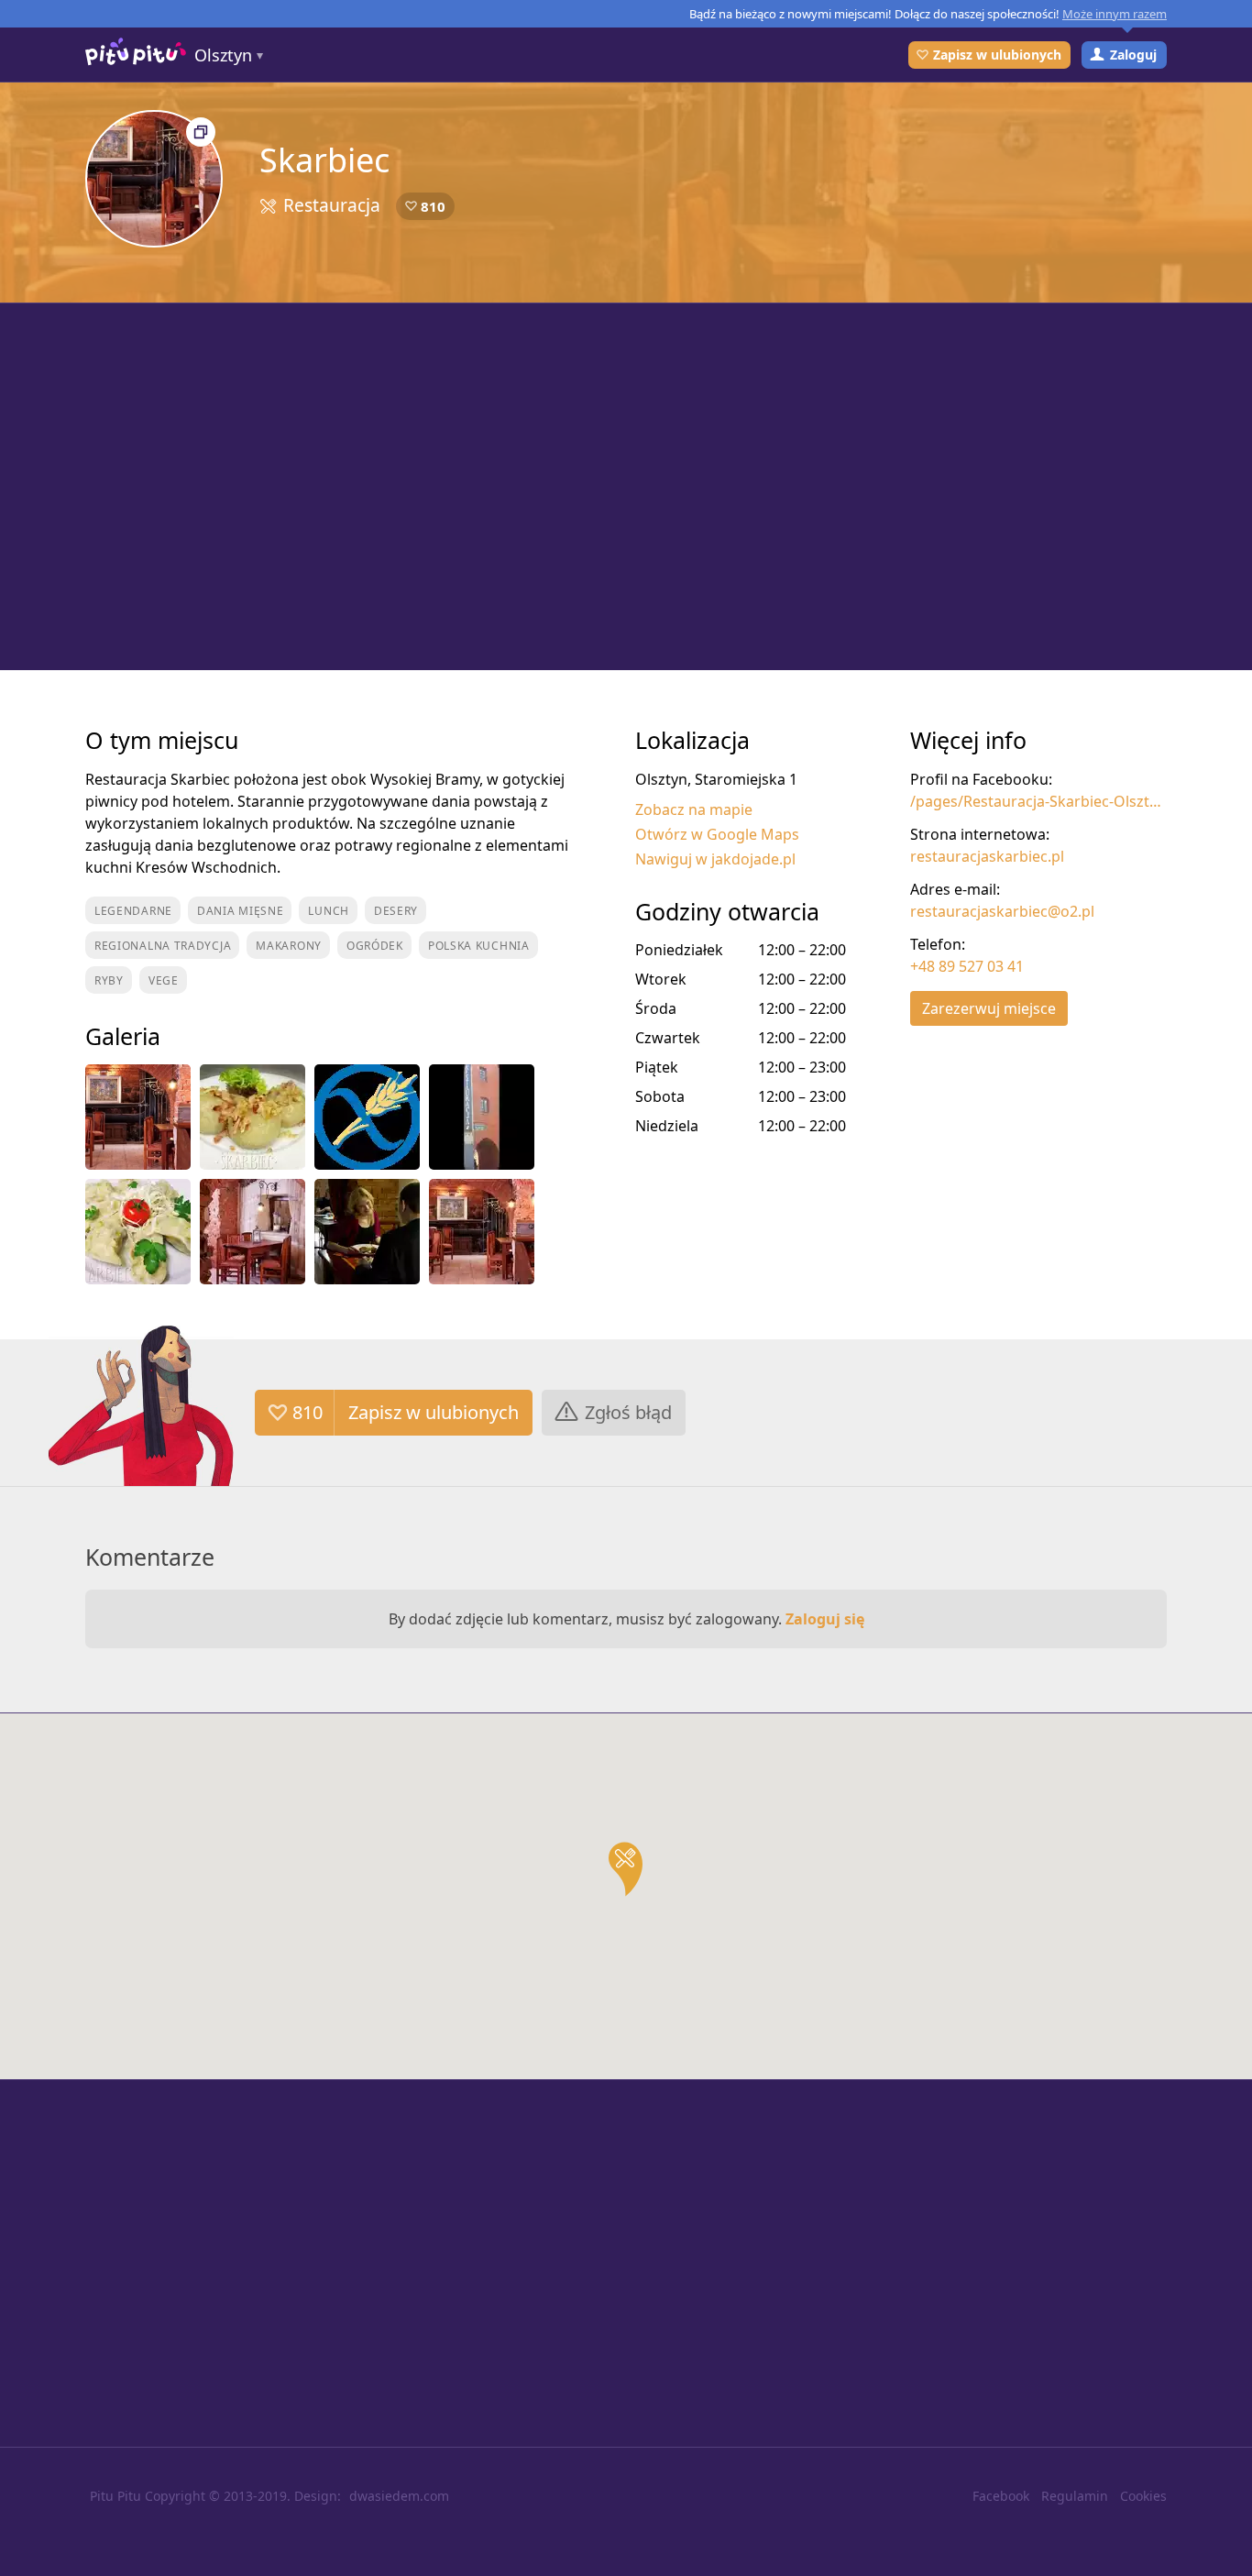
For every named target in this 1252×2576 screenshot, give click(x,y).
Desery (396, 911)
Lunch (329, 911)
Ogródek (375, 946)
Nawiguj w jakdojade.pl (715, 859)
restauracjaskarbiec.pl (987, 856)
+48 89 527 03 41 (967, 966)
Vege (164, 980)
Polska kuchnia (479, 946)
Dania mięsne (240, 911)
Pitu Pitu (115, 2496)
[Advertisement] (626, 487)
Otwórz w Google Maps (717, 834)
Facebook (1001, 2496)
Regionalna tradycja (163, 946)
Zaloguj (1133, 55)
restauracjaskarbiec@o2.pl (1002, 911)
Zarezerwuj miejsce (989, 1008)
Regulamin (1075, 2496)
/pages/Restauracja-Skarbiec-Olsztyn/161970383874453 (1038, 801)
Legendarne (133, 911)
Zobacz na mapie (694, 809)
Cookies (1143, 2496)
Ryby (109, 980)
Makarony (289, 946)
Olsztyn (223, 55)
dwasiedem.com (399, 2496)
